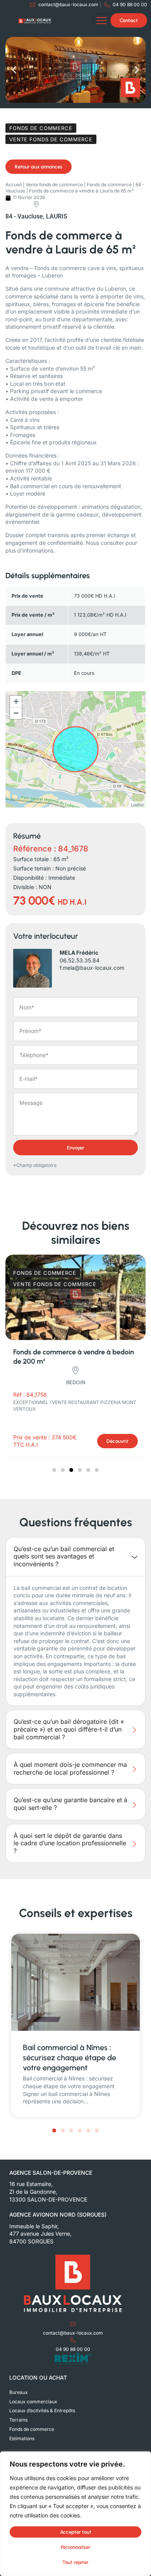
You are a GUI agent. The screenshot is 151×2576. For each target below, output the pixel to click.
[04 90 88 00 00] (73, 2340)
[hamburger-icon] (102, 21)
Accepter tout (76, 2532)
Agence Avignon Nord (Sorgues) (58, 2215)
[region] (75, 2514)
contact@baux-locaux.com (73, 2333)
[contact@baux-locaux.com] (73, 2324)
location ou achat (38, 2378)
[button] (14, 70)
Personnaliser (76, 2547)
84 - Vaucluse (24, 216)
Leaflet (137, 804)
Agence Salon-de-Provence (51, 2173)
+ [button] (16, 701)
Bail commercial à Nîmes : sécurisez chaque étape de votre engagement (69, 2058)
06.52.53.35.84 (80, 960)
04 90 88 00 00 (73, 2349)
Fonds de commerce (109, 185)
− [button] (16, 713)
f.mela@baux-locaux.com (92, 968)
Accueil (14, 185)
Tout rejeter (75, 2562)
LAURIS (57, 216)
